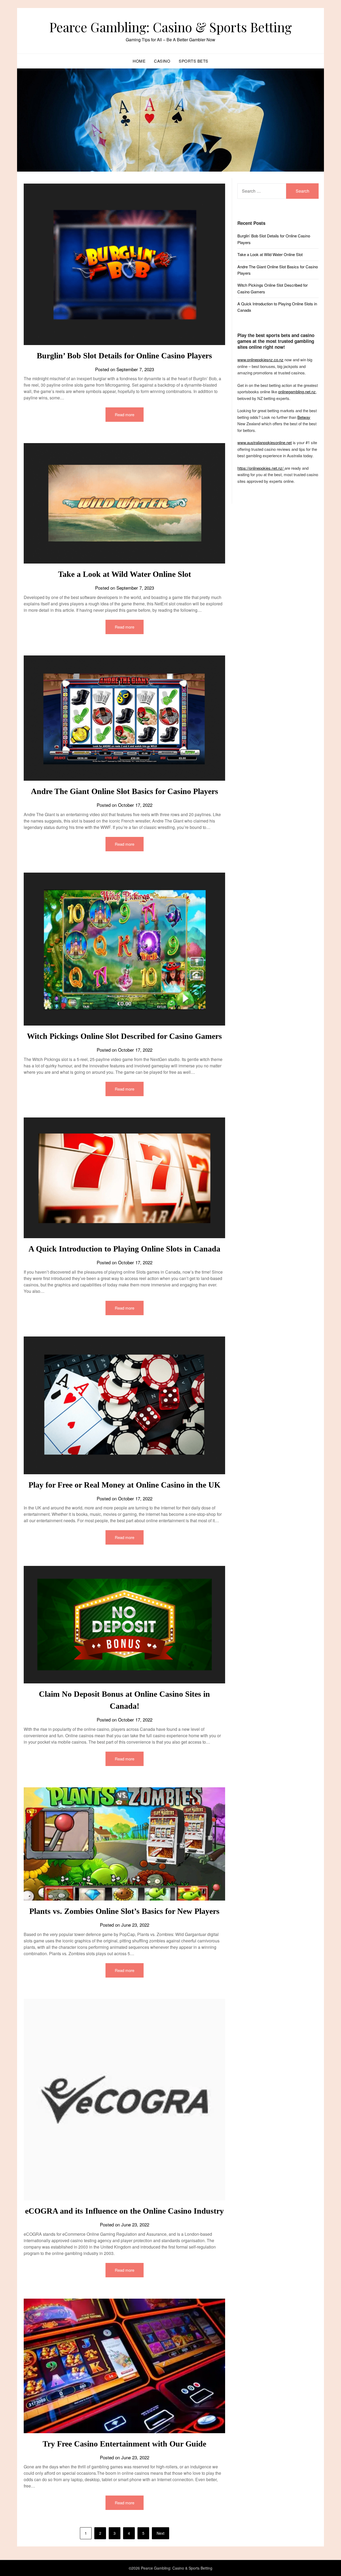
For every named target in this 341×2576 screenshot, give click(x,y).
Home (139, 61)
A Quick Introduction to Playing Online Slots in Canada (124, 1249)
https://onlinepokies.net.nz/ (261, 468)
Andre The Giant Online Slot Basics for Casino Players (125, 791)
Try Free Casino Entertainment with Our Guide (124, 2444)
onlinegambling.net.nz (297, 392)
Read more (125, 414)
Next (161, 2533)
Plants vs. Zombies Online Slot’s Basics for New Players (124, 1911)
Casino (162, 61)
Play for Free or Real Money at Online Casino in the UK (124, 1485)
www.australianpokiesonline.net (265, 442)
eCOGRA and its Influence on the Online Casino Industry (124, 2211)
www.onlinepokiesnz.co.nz (260, 360)
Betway (304, 417)
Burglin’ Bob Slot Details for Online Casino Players (124, 356)
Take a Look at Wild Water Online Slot (125, 574)
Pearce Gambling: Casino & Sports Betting (170, 27)
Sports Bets (194, 61)
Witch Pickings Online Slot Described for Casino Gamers (124, 1036)
